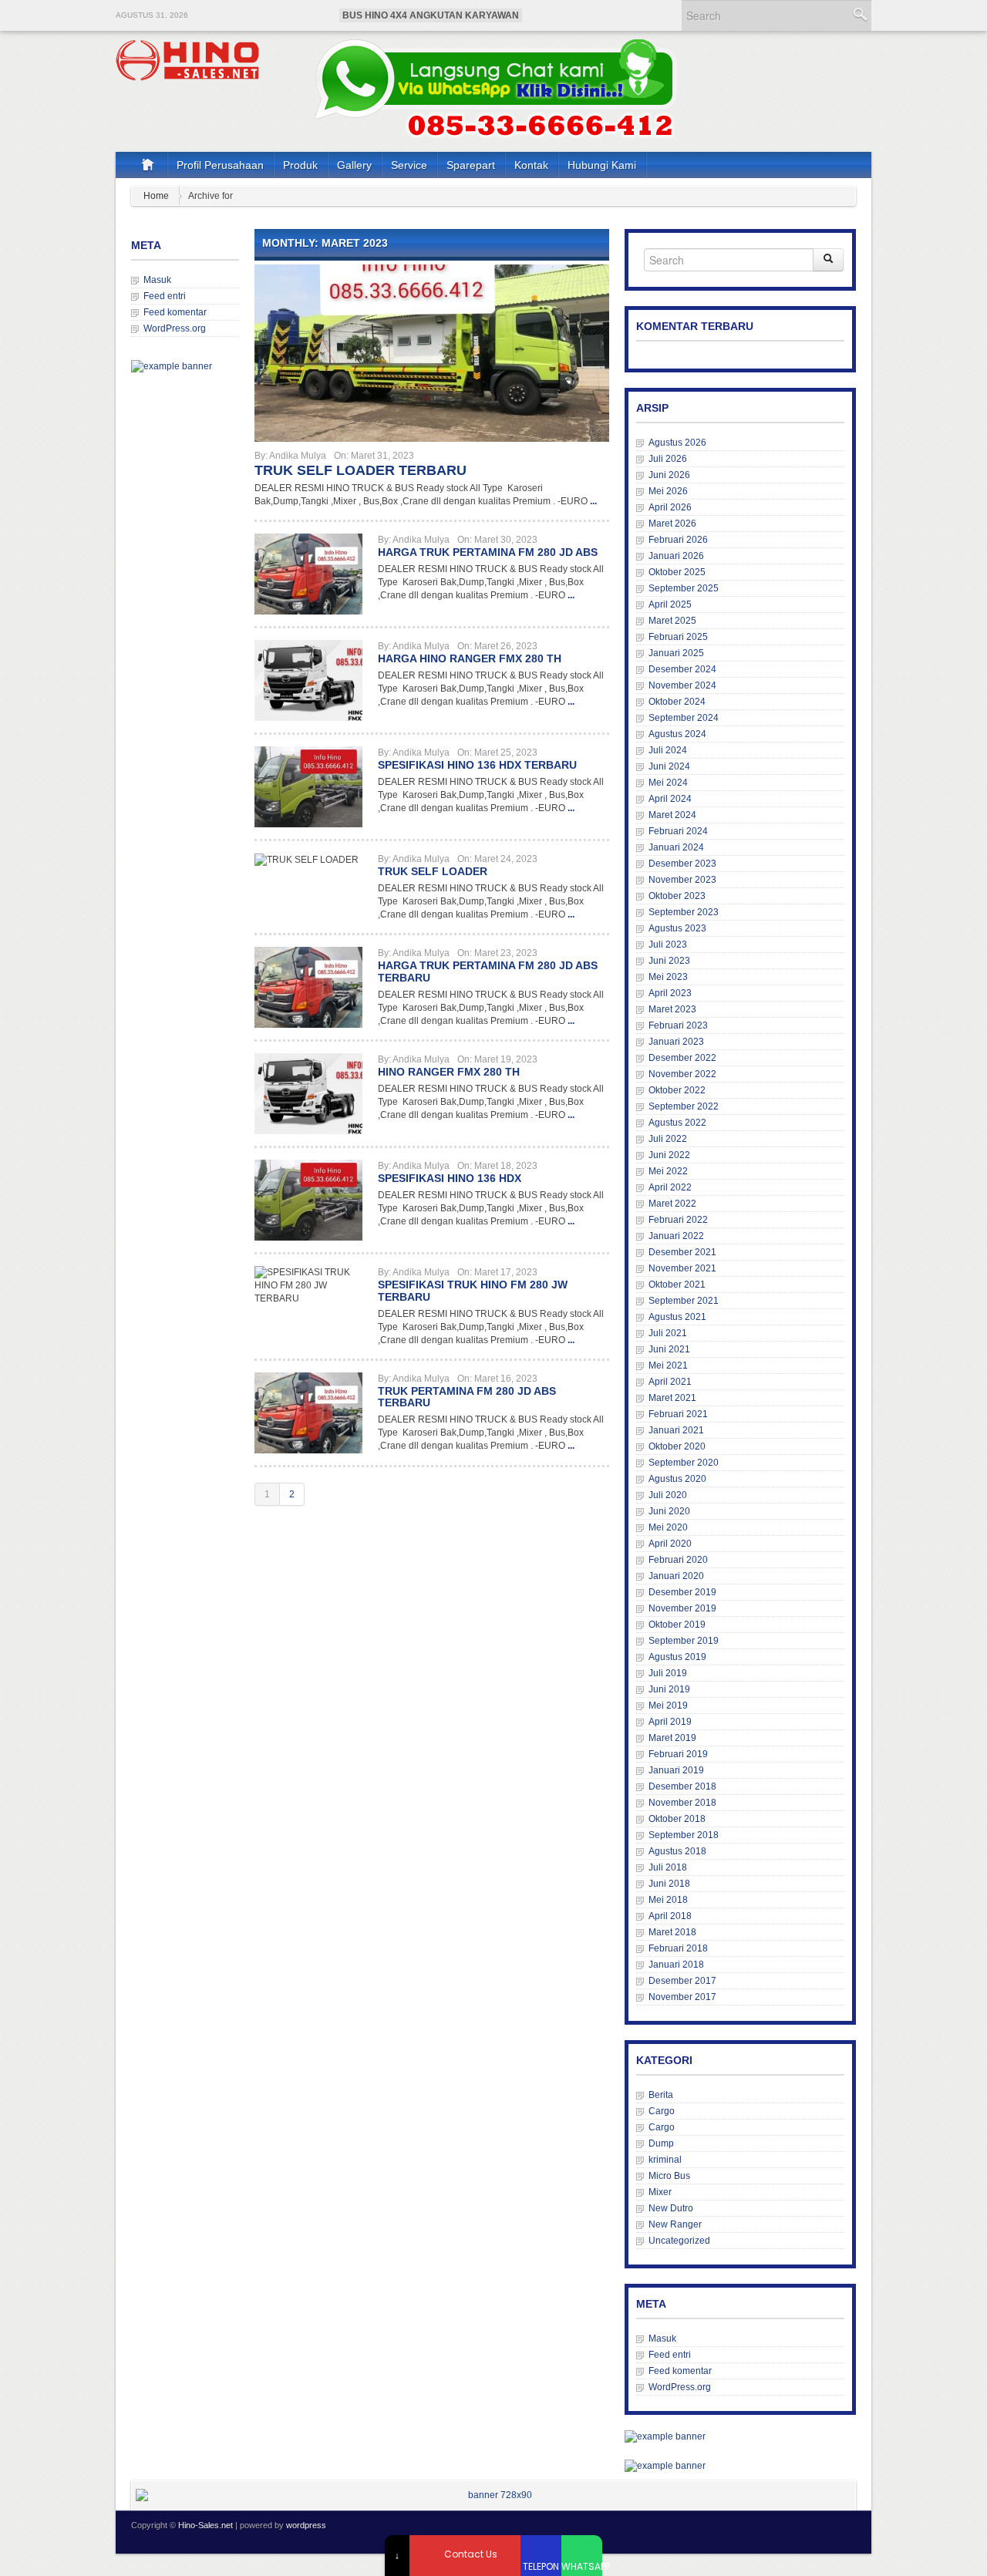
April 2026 (670, 507)
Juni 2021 (669, 1349)
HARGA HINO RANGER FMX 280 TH (470, 658)
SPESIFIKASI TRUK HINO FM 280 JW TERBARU (473, 1291)
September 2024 (684, 718)
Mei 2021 (668, 1365)
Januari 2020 (676, 1576)
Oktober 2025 (677, 572)
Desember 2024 (682, 669)
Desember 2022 (682, 1058)
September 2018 (684, 1835)
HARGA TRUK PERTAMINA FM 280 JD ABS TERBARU (488, 971)
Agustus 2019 (677, 1657)
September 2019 (684, 1641)
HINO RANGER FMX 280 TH (449, 1072)
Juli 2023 (668, 945)
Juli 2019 (668, 1673)
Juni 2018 (669, 1884)
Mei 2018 (668, 1900)
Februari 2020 (678, 1560)
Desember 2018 (682, 1786)
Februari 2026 (678, 540)
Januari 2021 (676, 1430)
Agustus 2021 (677, 1317)
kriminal (665, 2160)
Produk (300, 165)
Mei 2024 (668, 783)
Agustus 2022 (677, 1123)
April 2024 (670, 799)
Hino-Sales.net (205, 2525)
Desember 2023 (682, 864)
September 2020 (684, 1463)
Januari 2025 (676, 653)
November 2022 (682, 1074)
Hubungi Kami (602, 165)
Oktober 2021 (677, 1285)
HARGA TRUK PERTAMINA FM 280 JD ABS (488, 552)
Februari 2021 (678, 1414)
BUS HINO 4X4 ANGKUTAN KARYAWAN (431, 15)
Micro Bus (669, 2176)
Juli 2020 (668, 1495)
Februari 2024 (678, 831)
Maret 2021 (672, 1398)
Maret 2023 (672, 1009)
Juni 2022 (669, 1155)
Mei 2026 (668, 491)
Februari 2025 (678, 637)
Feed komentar (175, 312)
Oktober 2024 (677, 702)
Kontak (531, 165)
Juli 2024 (668, 750)
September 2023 (684, 912)
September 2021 (684, 1301)
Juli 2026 (668, 459)
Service (409, 165)
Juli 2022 (668, 1139)
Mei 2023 (668, 977)
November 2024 (682, 685)
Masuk (157, 280)
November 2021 (682, 1268)
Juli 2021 (668, 1333)
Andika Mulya (298, 456)
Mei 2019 (668, 1706)
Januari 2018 (676, 1965)
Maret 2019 (672, 1738)
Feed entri (165, 296)
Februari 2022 (678, 1220)
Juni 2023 (669, 961)
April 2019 (670, 1722)
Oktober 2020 (677, 1446)
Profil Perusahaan (220, 165)
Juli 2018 (668, 1867)
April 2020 (670, 1544)
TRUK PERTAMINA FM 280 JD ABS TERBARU (467, 1397)
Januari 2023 (676, 1042)
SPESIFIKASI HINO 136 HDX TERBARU (477, 765)
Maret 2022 (672, 1204)
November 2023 (682, 880)
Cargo (662, 2111)
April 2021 (670, 1382)
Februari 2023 (678, 1025)
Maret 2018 (672, 1932)
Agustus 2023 (677, 928)
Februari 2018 (678, 1948)
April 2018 (670, 1916)
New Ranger (675, 2224)
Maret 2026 (672, 524)
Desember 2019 (682, 1592)
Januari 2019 (676, 1770)
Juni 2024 (669, 766)
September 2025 (684, 588)
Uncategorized (679, 2241)
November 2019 (682, 1608)
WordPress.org (175, 328)
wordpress (306, 2525)
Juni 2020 (669, 1511)
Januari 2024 (676, 847)
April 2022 (670, 1187)
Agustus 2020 (677, 1479)
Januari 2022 (676, 1236)
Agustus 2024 (677, 734)
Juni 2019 (669, 1689)
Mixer (660, 2192)
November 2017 (682, 1997)
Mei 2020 (668, 1527)
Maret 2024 (672, 815)
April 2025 (670, 604)
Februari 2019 (678, 1754)
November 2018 (682, 1803)
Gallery (354, 165)
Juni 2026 (669, 475)
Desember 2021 (682, 1252)
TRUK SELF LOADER (433, 871)
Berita (661, 2095)
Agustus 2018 (677, 1851)
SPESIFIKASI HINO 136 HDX (450, 1178)
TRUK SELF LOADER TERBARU (360, 470)
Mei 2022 (668, 1171)
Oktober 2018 (677, 1819)
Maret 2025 (672, 621)
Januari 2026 (676, 556)
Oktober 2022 (677, 1090)
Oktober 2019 (677, 1625)
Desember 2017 (682, 1981)
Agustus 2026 (677, 443)
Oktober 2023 (677, 896)
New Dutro (671, 2208)
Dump (661, 2143)
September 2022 (684, 1106)
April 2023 (670, 993)
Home (156, 196)
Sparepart (471, 165)
